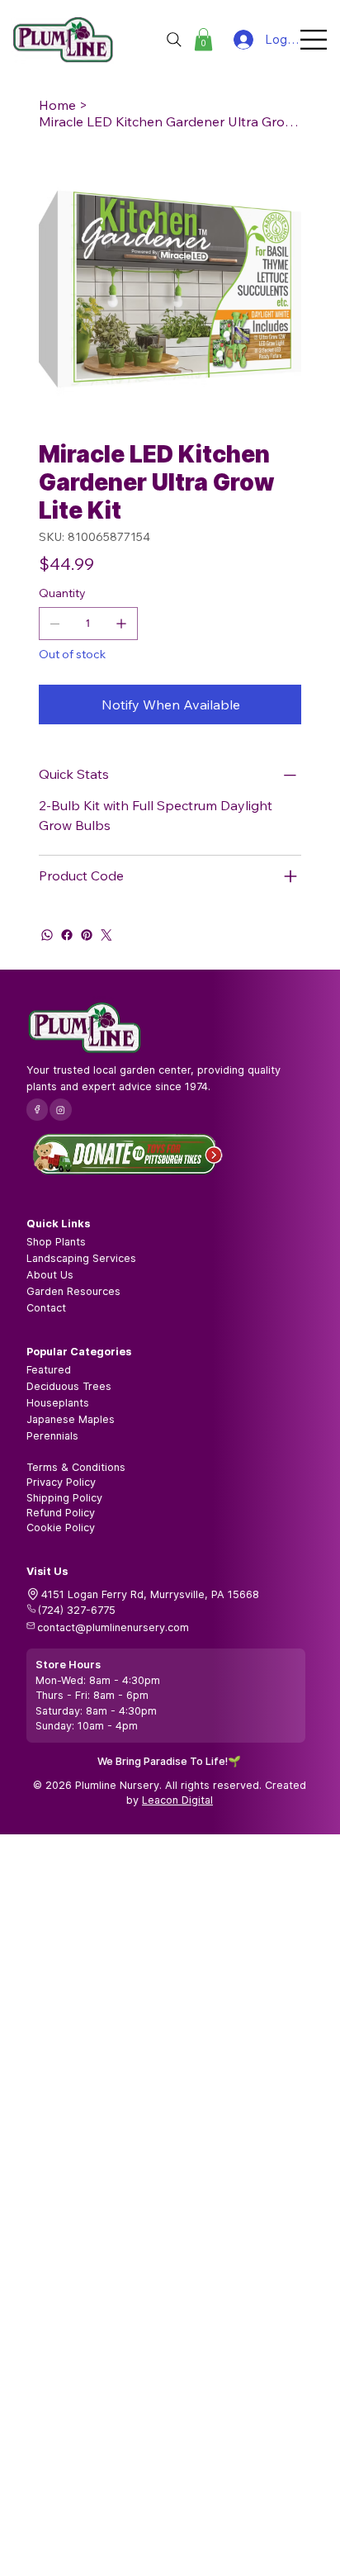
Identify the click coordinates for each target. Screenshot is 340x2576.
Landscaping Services (81, 1258)
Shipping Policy (64, 1498)
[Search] (174, 40)
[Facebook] (67, 935)
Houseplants (58, 1403)
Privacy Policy (61, 1482)
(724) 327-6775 (77, 1610)
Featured (49, 1370)
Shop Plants (56, 1242)
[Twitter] (106, 935)
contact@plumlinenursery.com (113, 1627)
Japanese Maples (71, 1419)
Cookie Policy (61, 1528)
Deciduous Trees (69, 1386)
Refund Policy (61, 1513)
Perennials (52, 1436)
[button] (203, 39)
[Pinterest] (87, 935)
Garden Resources (73, 1291)
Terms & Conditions (76, 1467)
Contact (46, 1308)
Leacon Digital (177, 1800)
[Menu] (314, 40)
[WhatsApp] (47, 935)
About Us (50, 1275)
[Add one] (121, 624)
